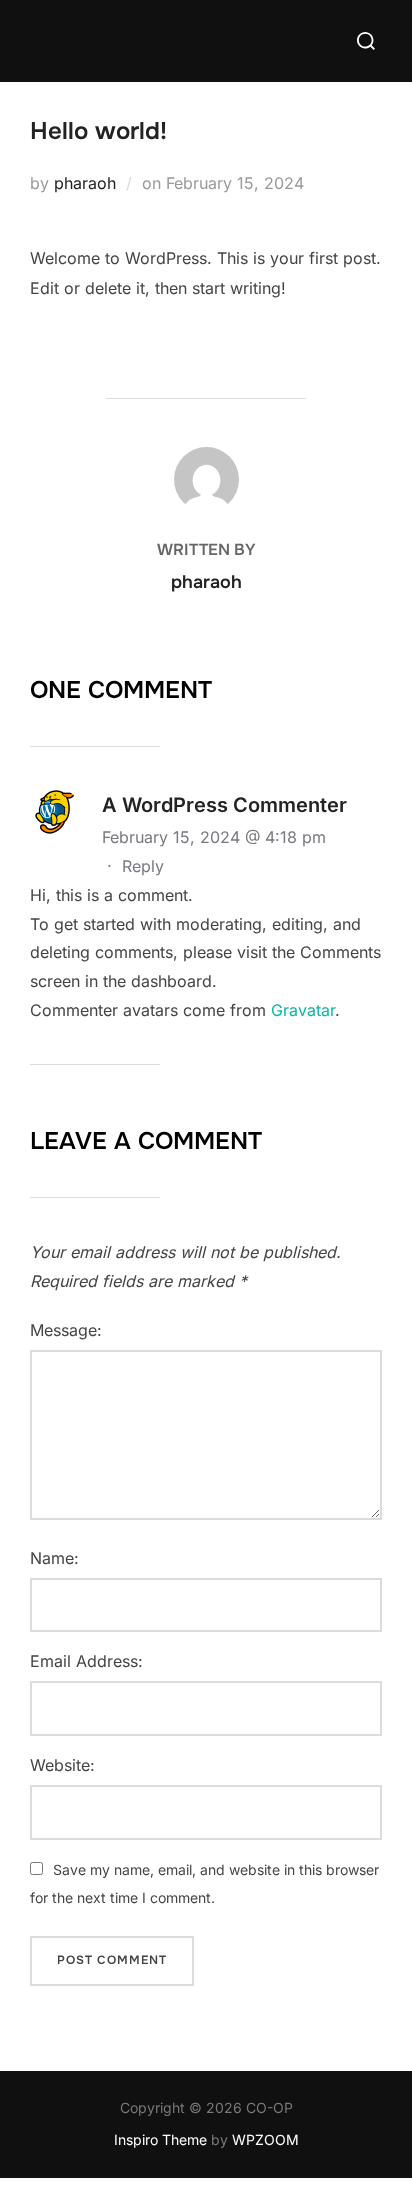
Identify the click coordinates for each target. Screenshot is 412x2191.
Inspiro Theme (160, 2139)
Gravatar (303, 1010)
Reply (143, 866)
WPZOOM (265, 2139)
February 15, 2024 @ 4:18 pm (214, 837)
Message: (66, 1330)
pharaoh (85, 183)
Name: (54, 1558)
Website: (62, 1765)
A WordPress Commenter (224, 805)
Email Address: (86, 1661)
